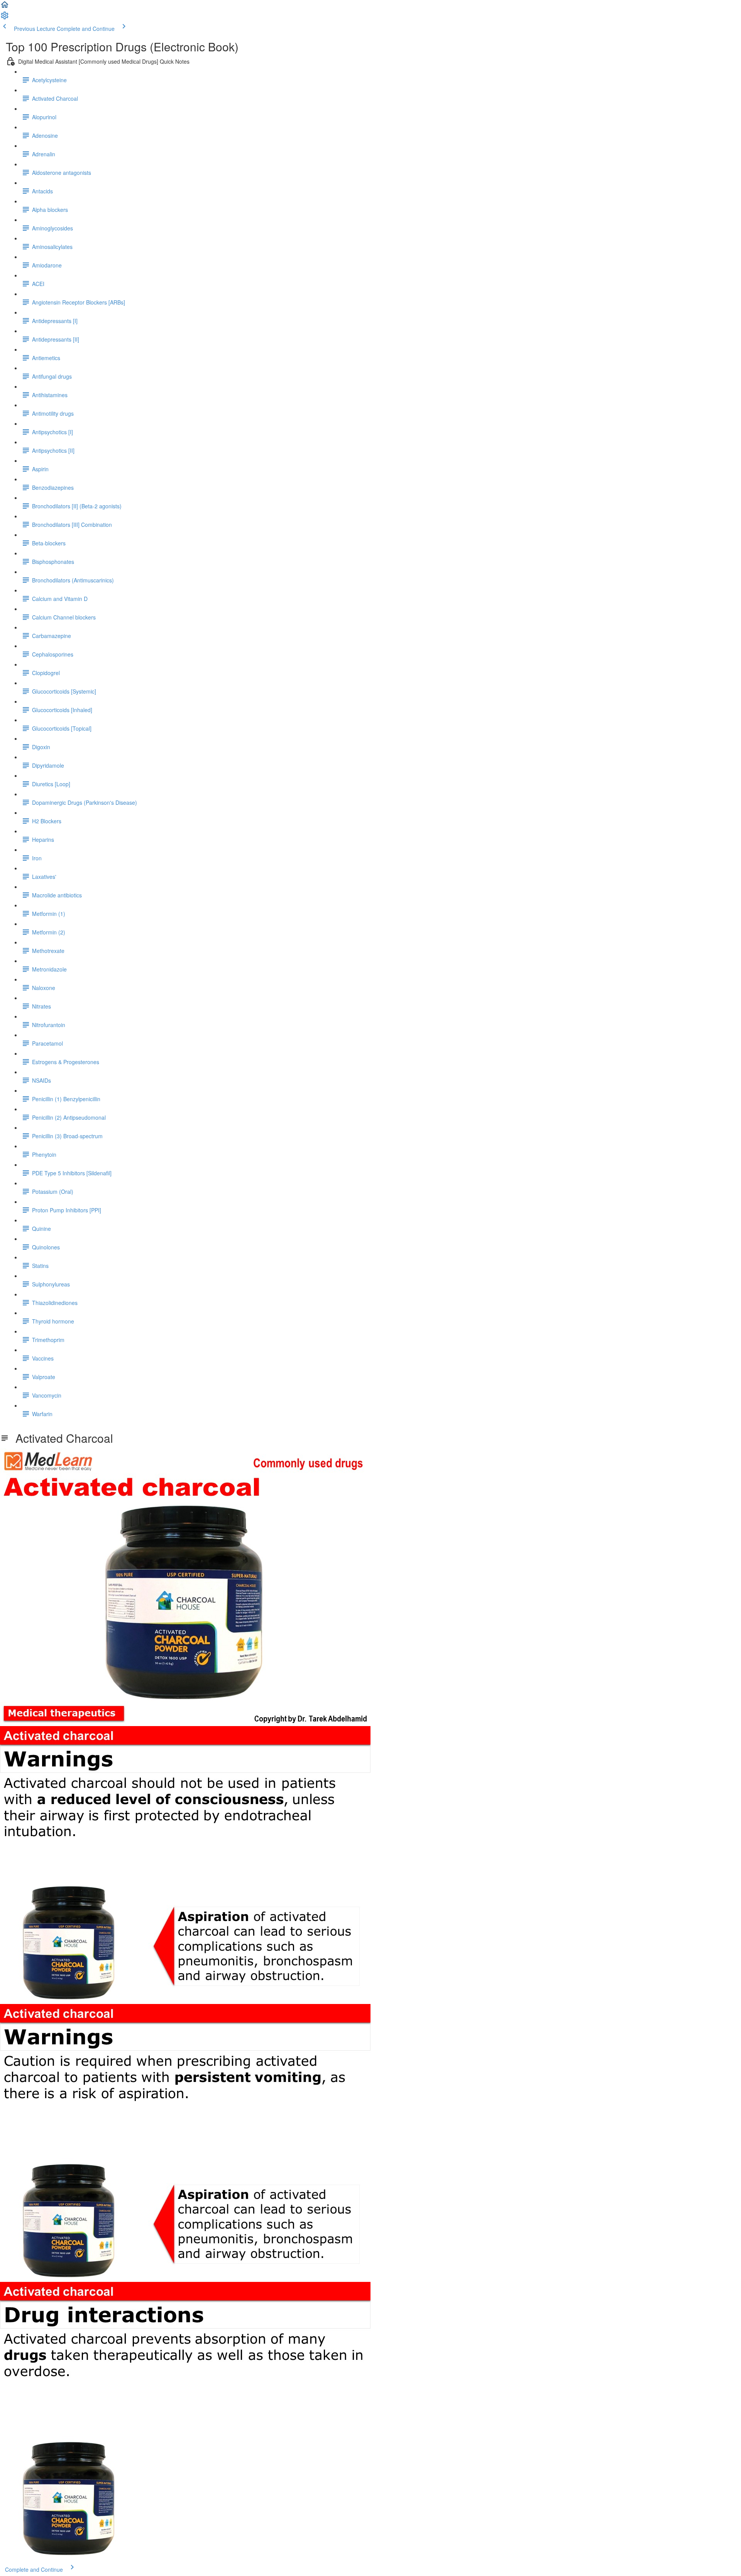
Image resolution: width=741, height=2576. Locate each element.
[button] (5, 7)
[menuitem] (5, 18)
